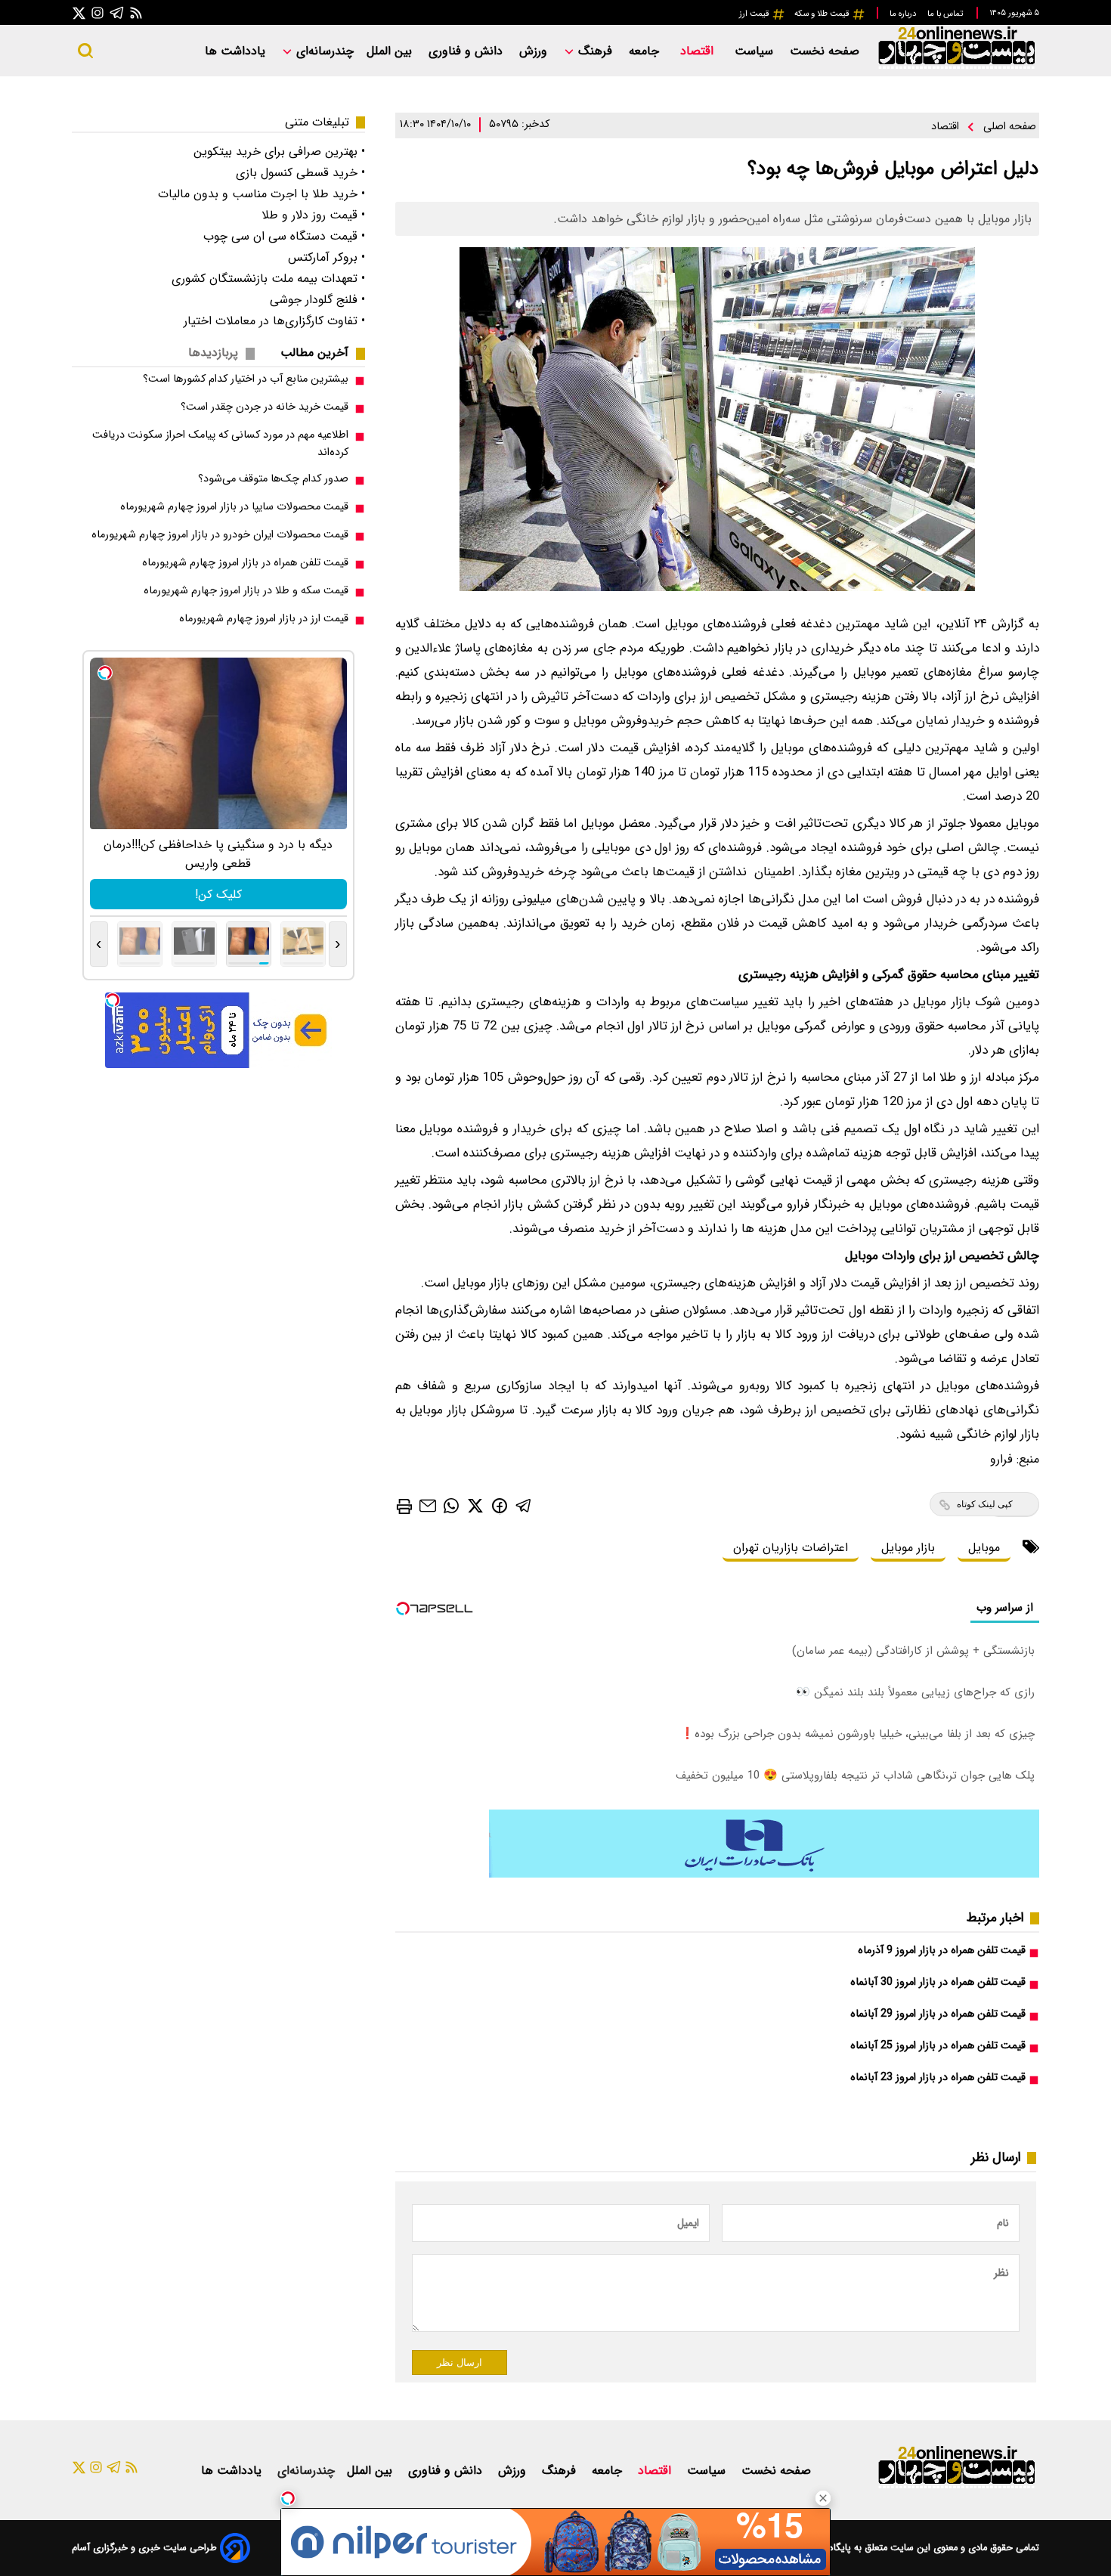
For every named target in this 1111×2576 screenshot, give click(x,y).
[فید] (136, 12)
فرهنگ (595, 51)
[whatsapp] (451, 1505)
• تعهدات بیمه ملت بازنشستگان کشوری (268, 279)
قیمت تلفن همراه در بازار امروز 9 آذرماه (942, 1951)
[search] (85, 51)
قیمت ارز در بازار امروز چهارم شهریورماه (264, 619)
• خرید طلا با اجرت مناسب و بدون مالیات (262, 194)
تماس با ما (946, 14)
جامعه (646, 51)
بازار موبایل (908, 1548)
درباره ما (904, 14)
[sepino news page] (764, 1874)
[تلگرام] (117, 12)
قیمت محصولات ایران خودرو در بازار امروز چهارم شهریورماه (220, 535)
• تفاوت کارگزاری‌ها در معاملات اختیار (274, 321)
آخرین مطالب (314, 353)
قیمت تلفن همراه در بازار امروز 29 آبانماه (938, 2014)
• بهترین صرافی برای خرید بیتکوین (279, 152)
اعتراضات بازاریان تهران (791, 1548)
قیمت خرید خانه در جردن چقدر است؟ (265, 407)
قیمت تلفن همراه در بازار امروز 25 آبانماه (938, 2046)
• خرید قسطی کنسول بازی (300, 173)
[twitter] (475, 1505)
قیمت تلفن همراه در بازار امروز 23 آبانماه (938, 2078)
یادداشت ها (237, 51)
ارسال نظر (460, 2362)
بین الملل (391, 51)
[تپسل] (288, 2498)
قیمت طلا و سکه (823, 14)
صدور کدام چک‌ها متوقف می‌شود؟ (273, 479)
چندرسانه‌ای (323, 51)
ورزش (535, 51)
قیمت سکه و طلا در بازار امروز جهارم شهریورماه (246, 591)
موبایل (984, 1548)
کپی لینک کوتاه (985, 1504)
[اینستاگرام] (97, 12)
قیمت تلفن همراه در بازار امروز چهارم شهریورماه (245, 563)
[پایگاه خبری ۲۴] (956, 67)
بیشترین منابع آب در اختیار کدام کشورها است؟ (246, 379)
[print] (404, 1506)
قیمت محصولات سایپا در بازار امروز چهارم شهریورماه (234, 507)
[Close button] (823, 2498)
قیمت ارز (755, 14)
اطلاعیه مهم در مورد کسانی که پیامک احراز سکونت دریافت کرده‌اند (220, 444)
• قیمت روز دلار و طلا (313, 215)
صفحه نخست (825, 51)
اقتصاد (699, 51)
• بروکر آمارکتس (326, 257)
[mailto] (428, 1505)
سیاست (756, 51)
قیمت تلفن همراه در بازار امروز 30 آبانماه (938, 1982)
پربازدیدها (213, 353)
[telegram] (524, 1505)
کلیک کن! (218, 895)
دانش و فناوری (467, 51)
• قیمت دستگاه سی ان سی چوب (284, 236)
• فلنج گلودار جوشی (317, 300)
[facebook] (500, 1505)
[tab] (320, 353)
